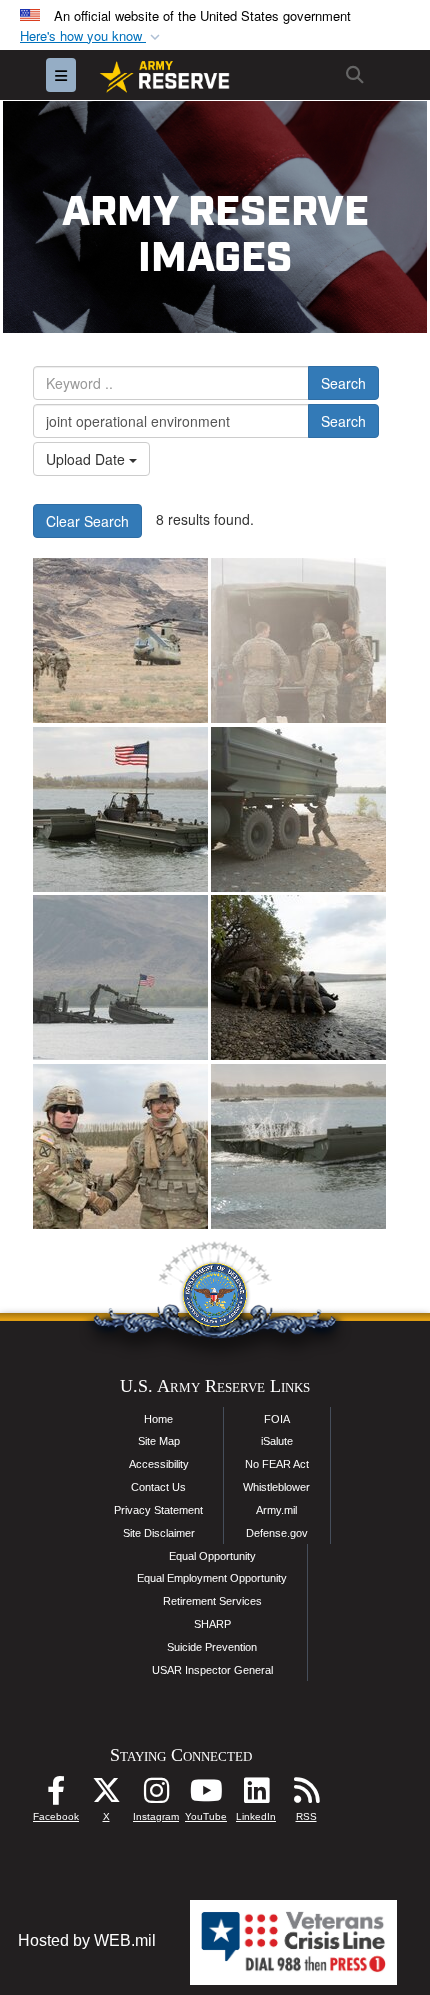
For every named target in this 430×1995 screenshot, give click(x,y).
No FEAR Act (277, 1464)
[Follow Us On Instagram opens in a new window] (156, 1795)
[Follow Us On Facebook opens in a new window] (56, 1795)
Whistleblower (276, 1487)
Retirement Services (212, 1601)
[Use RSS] (306, 1795)
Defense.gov (277, 1533)
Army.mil (276, 1510)
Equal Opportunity (212, 1556)
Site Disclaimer (159, 1533)
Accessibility (159, 1464)
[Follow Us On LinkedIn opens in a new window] (256, 1795)
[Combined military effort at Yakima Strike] (120, 640)
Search (343, 383)
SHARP (212, 1624)
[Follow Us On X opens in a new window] (106, 1795)
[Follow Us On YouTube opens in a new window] (206, 1795)
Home (158, 1419)
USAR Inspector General (212, 1670)
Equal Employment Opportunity (212, 1578)
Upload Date (87, 459)
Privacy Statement (158, 1510)
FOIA (277, 1419)
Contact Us (158, 1487)
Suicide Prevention (212, 1647)
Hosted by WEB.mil (87, 1940)
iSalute (277, 1441)
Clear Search (87, 521)
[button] (92, 36)
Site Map (159, 1441)
